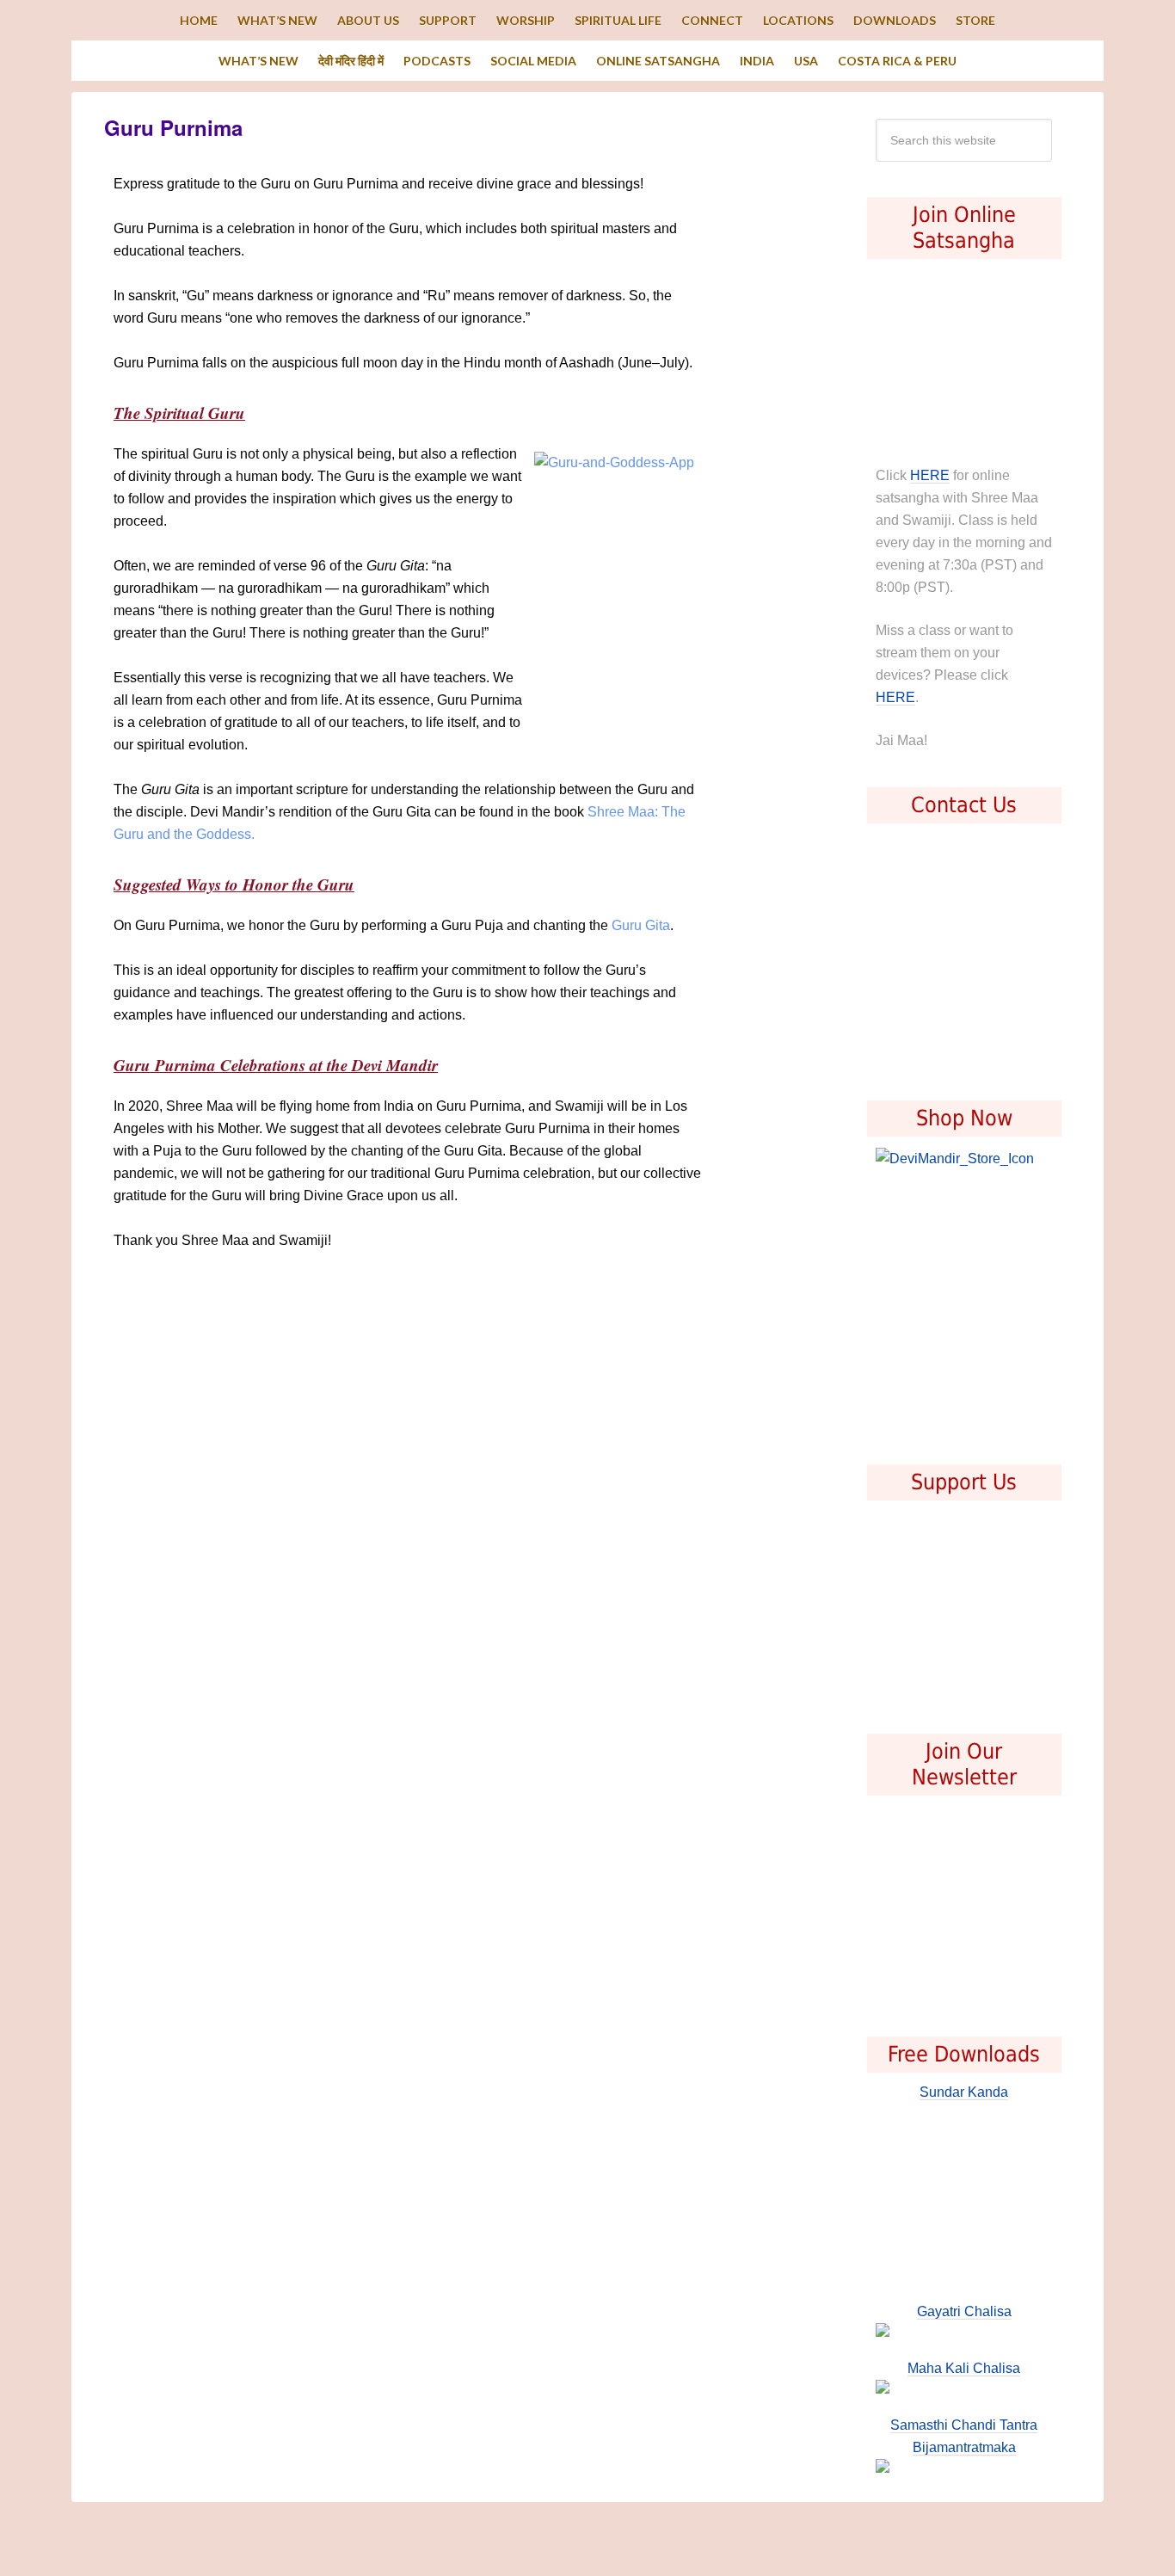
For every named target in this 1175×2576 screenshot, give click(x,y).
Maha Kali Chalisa (964, 2368)
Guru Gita (641, 925)
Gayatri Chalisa (964, 2311)
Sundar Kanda (964, 2092)
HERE (930, 475)
